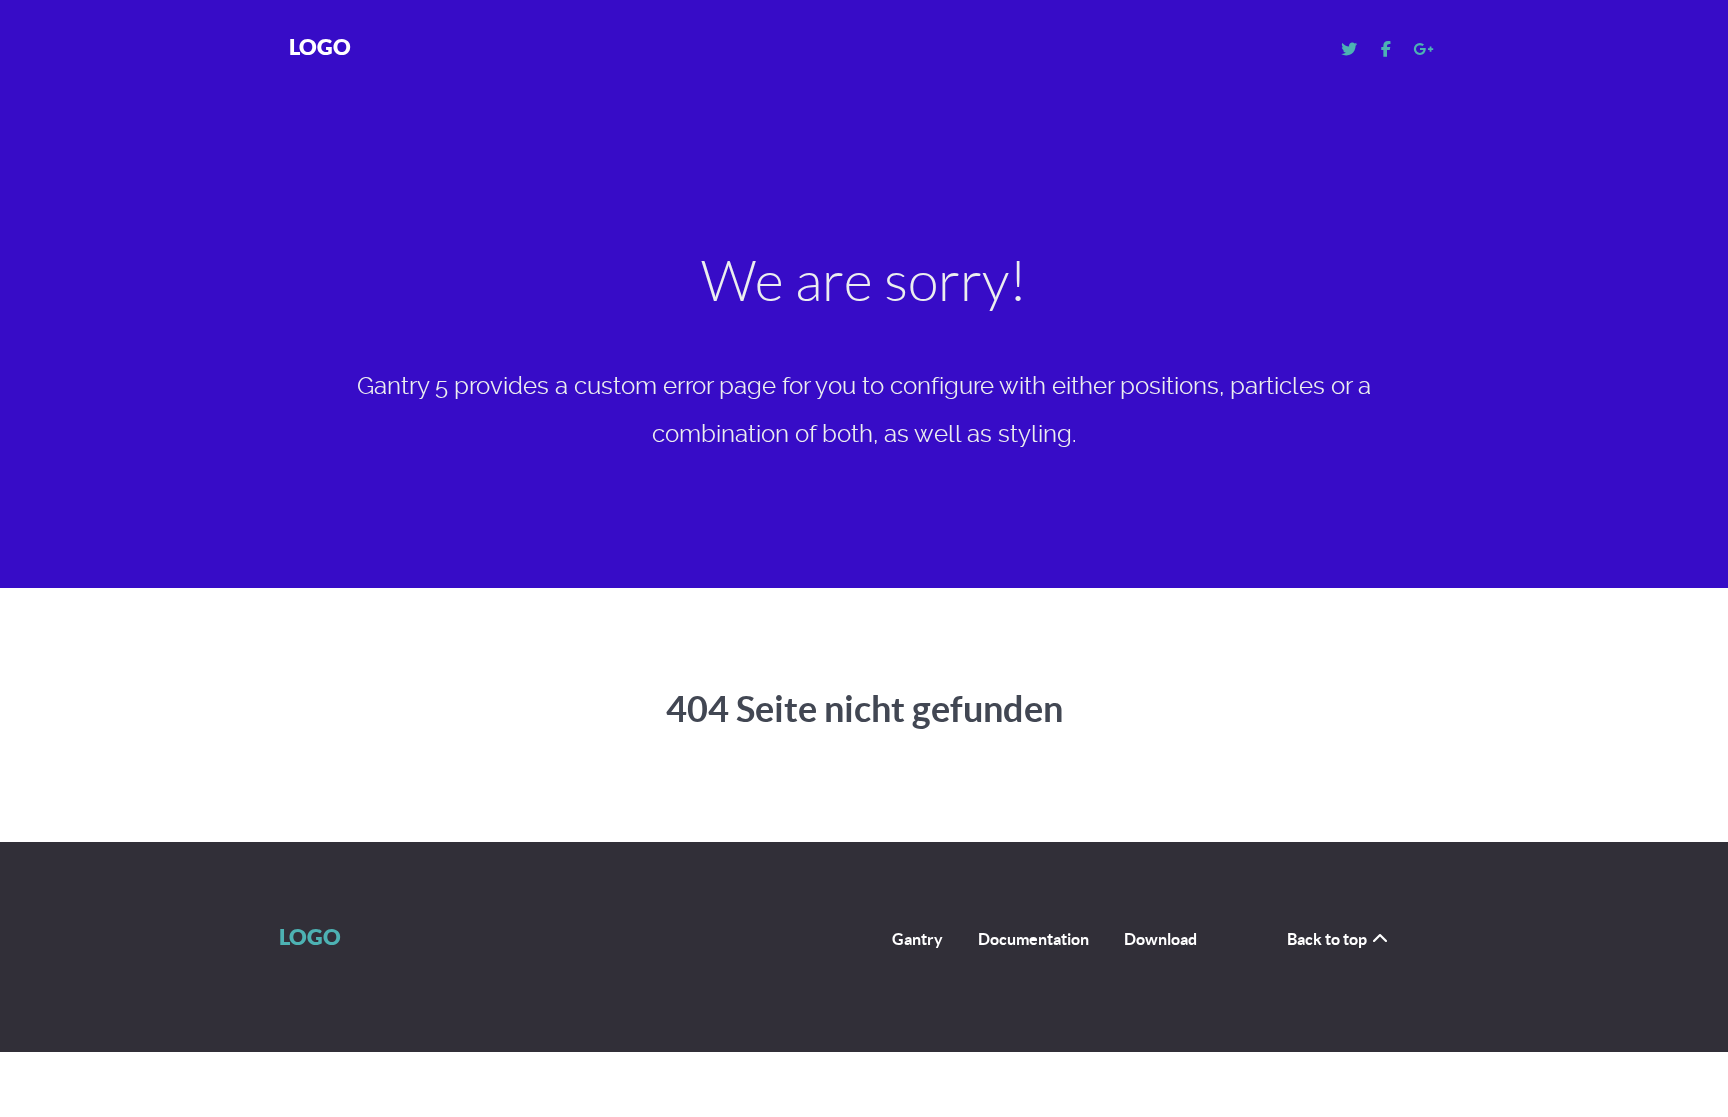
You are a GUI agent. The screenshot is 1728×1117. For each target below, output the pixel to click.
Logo (320, 46)
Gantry (917, 939)
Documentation (1033, 939)
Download (1160, 939)
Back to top (1328, 939)
